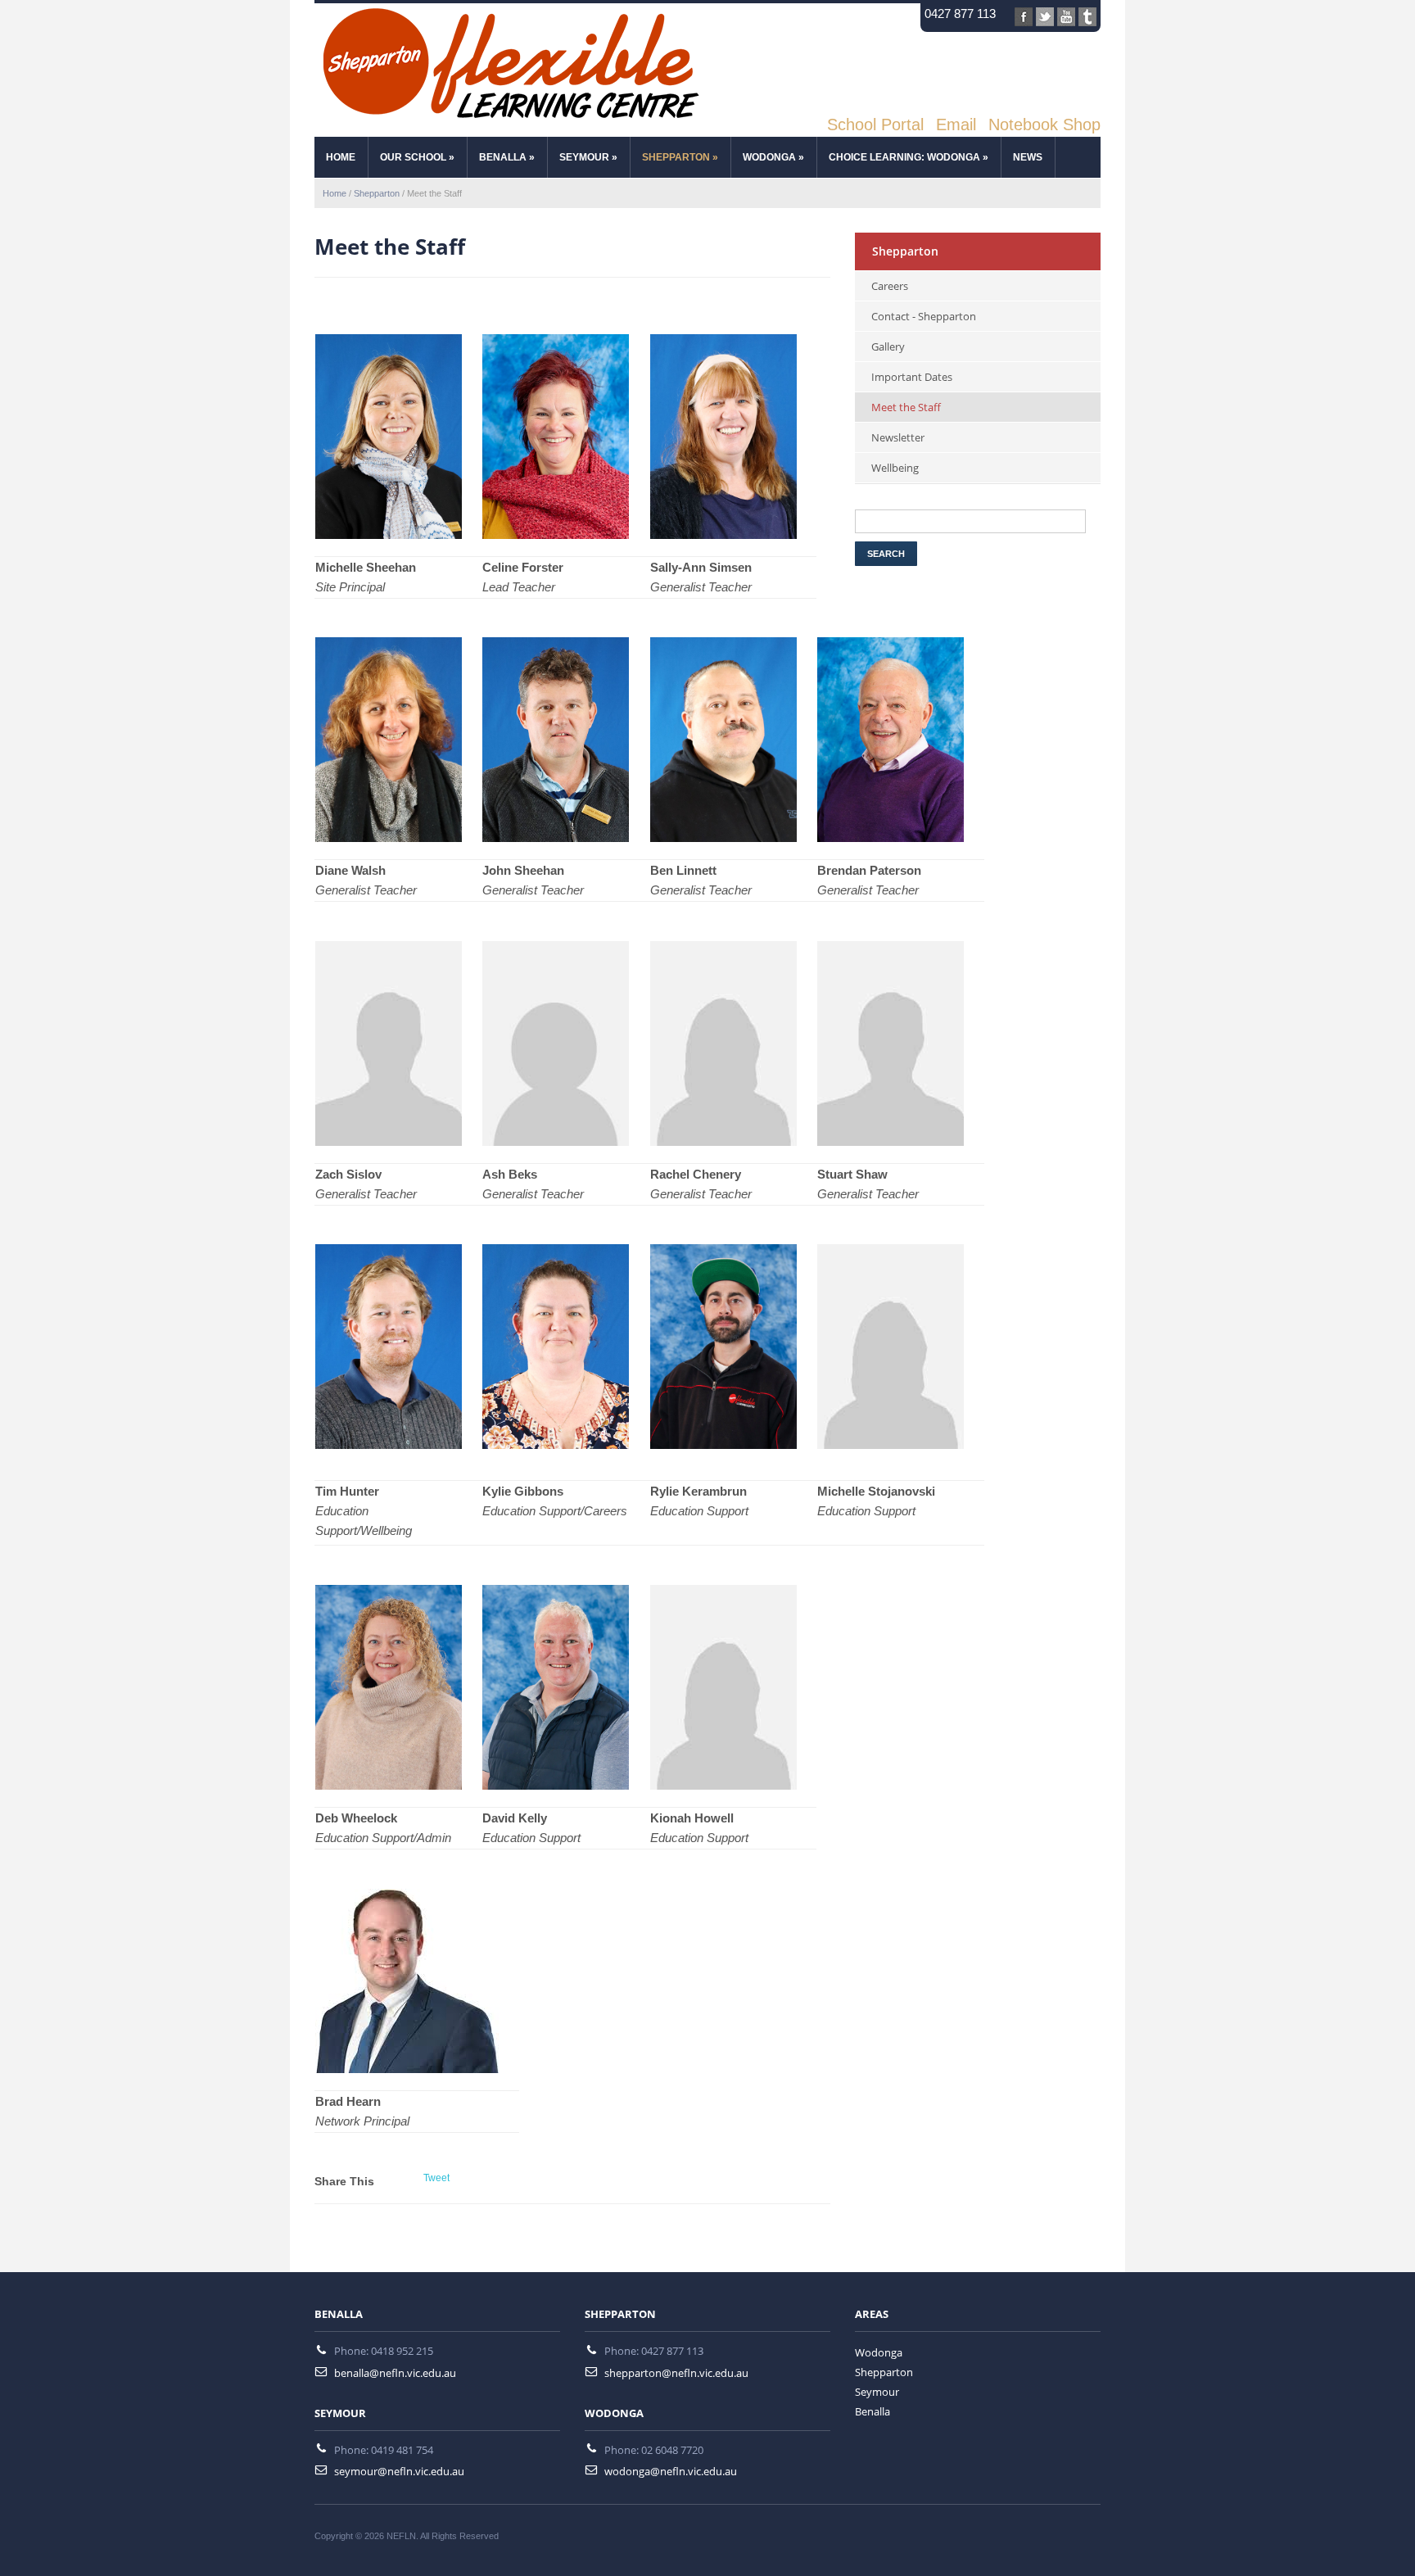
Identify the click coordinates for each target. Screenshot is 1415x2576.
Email (956, 124)
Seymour (588, 157)
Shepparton (680, 157)
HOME (341, 157)
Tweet (436, 2178)
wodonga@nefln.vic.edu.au (671, 2471)
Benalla (507, 157)
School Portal (875, 124)
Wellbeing (895, 468)
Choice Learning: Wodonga (909, 157)
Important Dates (912, 377)
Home (335, 193)
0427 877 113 (960, 14)
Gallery (888, 346)
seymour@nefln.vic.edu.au (399, 2471)
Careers (890, 286)
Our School (417, 157)
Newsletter (898, 437)
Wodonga (773, 157)
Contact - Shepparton (924, 316)
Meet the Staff (906, 407)
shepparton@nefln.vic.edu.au (676, 2373)
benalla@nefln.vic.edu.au (395, 2373)
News (1028, 157)
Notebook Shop (1044, 124)
